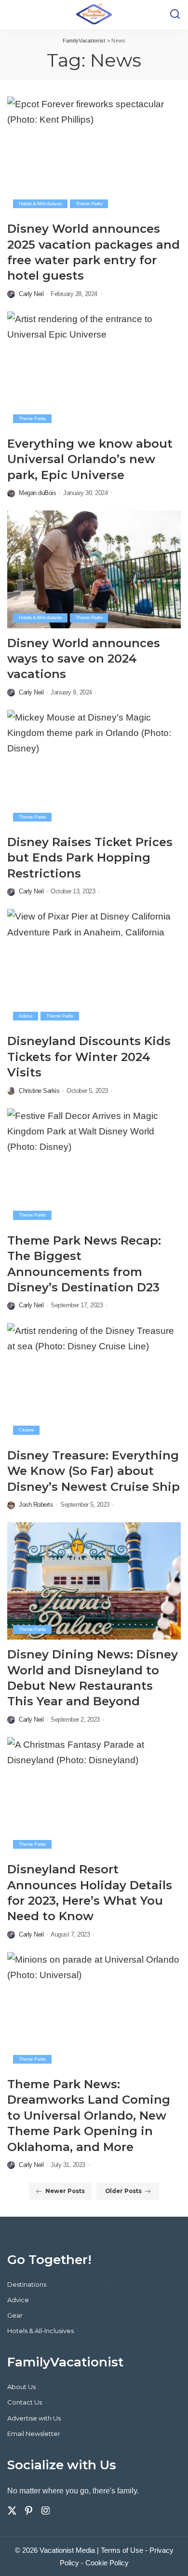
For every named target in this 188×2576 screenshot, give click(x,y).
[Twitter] (12, 2511)
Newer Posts (65, 2191)
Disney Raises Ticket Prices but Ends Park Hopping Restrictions (90, 858)
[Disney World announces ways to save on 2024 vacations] (94, 569)
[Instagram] (46, 2511)
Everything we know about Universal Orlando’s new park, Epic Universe (90, 459)
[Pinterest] (29, 2511)
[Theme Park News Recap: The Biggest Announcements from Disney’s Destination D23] (94, 1167)
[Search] (175, 14)
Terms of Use (122, 2550)
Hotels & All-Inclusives (40, 204)
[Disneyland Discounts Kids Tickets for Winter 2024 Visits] (94, 968)
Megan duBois (37, 493)
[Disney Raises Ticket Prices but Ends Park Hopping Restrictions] (94, 769)
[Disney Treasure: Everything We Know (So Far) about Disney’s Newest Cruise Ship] (94, 1382)
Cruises (26, 1430)
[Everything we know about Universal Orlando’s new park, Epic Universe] (94, 370)
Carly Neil (31, 294)
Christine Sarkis (39, 1091)
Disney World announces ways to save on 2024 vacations (84, 659)
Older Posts (123, 2191)
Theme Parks (89, 204)
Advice (26, 1016)
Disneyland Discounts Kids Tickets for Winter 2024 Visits (89, 1057)
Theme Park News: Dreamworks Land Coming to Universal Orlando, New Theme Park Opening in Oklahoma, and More (89, 2116)
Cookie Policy (107, 2563)
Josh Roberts (36, 1505)
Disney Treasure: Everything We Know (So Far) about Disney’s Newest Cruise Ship (94, 1471)
